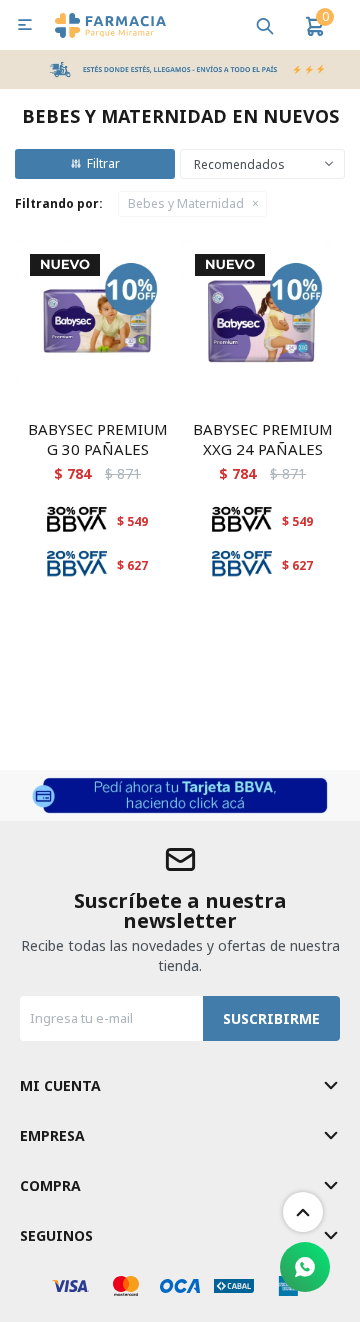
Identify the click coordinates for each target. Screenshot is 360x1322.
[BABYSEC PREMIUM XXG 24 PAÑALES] (262, 321)
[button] (265, 25)
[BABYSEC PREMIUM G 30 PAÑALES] (97, 321)
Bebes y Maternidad (186, 203)
